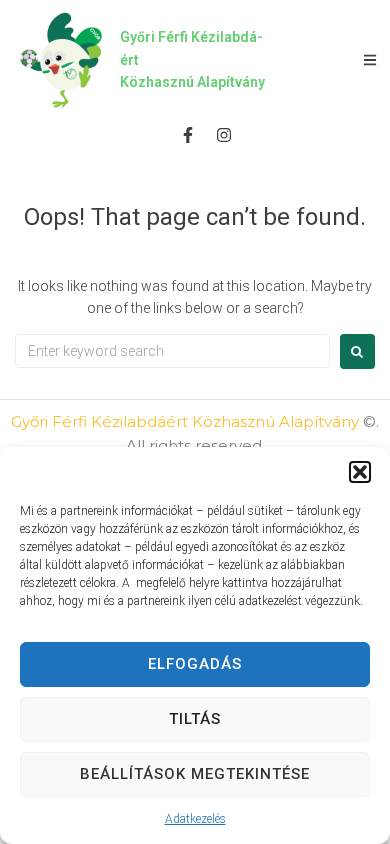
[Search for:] (172, 351)
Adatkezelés (195, 819)
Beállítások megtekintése (195, 774)
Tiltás (195, 719)
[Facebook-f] (187, 134)
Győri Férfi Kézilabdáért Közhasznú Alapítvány (185, 421)
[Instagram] (223, 134)
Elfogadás (195, 664)
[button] (360, 472)
